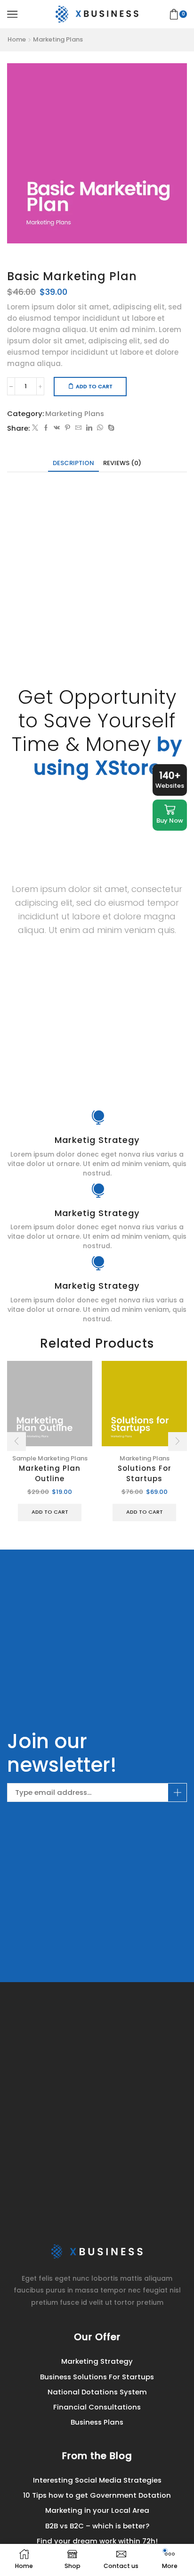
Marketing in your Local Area (97, 2510)
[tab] (73, 463)
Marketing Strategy (97, 2361)
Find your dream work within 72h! (97, 2541)
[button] (16, 1442)
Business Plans (97, 2422)
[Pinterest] (68, 428)
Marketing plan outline (50, 1474)
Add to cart (94, 386)
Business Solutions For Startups (97, 2377)
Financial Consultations (97, 2407)
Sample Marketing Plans (50, 1458)
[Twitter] (35, 428)
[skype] (110, 428)
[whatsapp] (100, 428)
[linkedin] (89, 428)
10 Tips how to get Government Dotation (97, 2495)
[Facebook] (46, 428)
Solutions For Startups (145, 1474)
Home (17, 40)
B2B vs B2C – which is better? (97, 2526)
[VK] (57, 428)
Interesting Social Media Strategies (97, 2480)
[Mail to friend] (78, 428)
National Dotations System (97, 2392)
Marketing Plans (58, 40)
